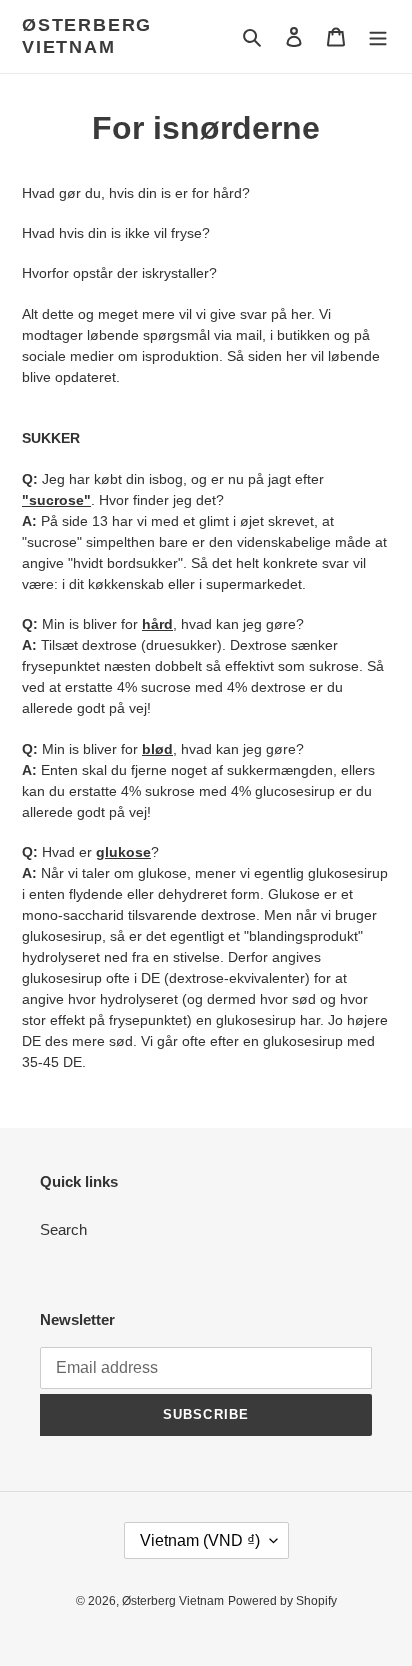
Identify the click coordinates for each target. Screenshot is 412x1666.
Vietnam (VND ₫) (200, 1540)
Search (63, 1229)
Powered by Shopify (282, 1601)
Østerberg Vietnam (87, 36)
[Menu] (378, 36)
